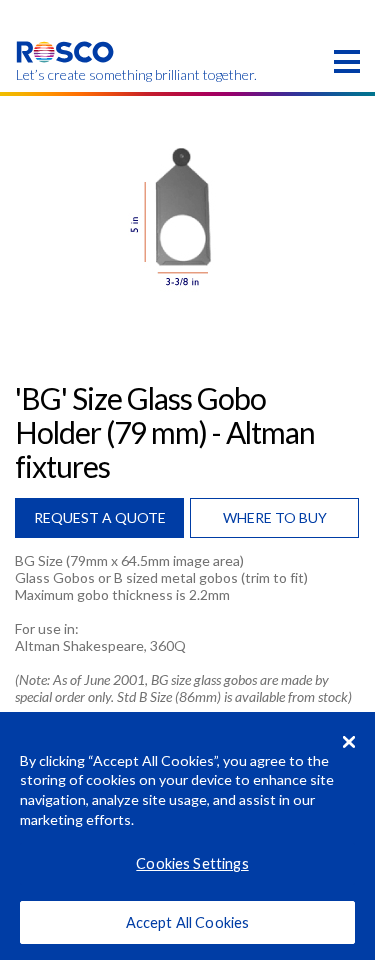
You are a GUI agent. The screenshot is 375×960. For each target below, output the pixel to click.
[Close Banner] (349, 742)
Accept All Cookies (188, 922)
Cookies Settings (192, 863)
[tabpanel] (187, 216)
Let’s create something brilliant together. (65, 75)
